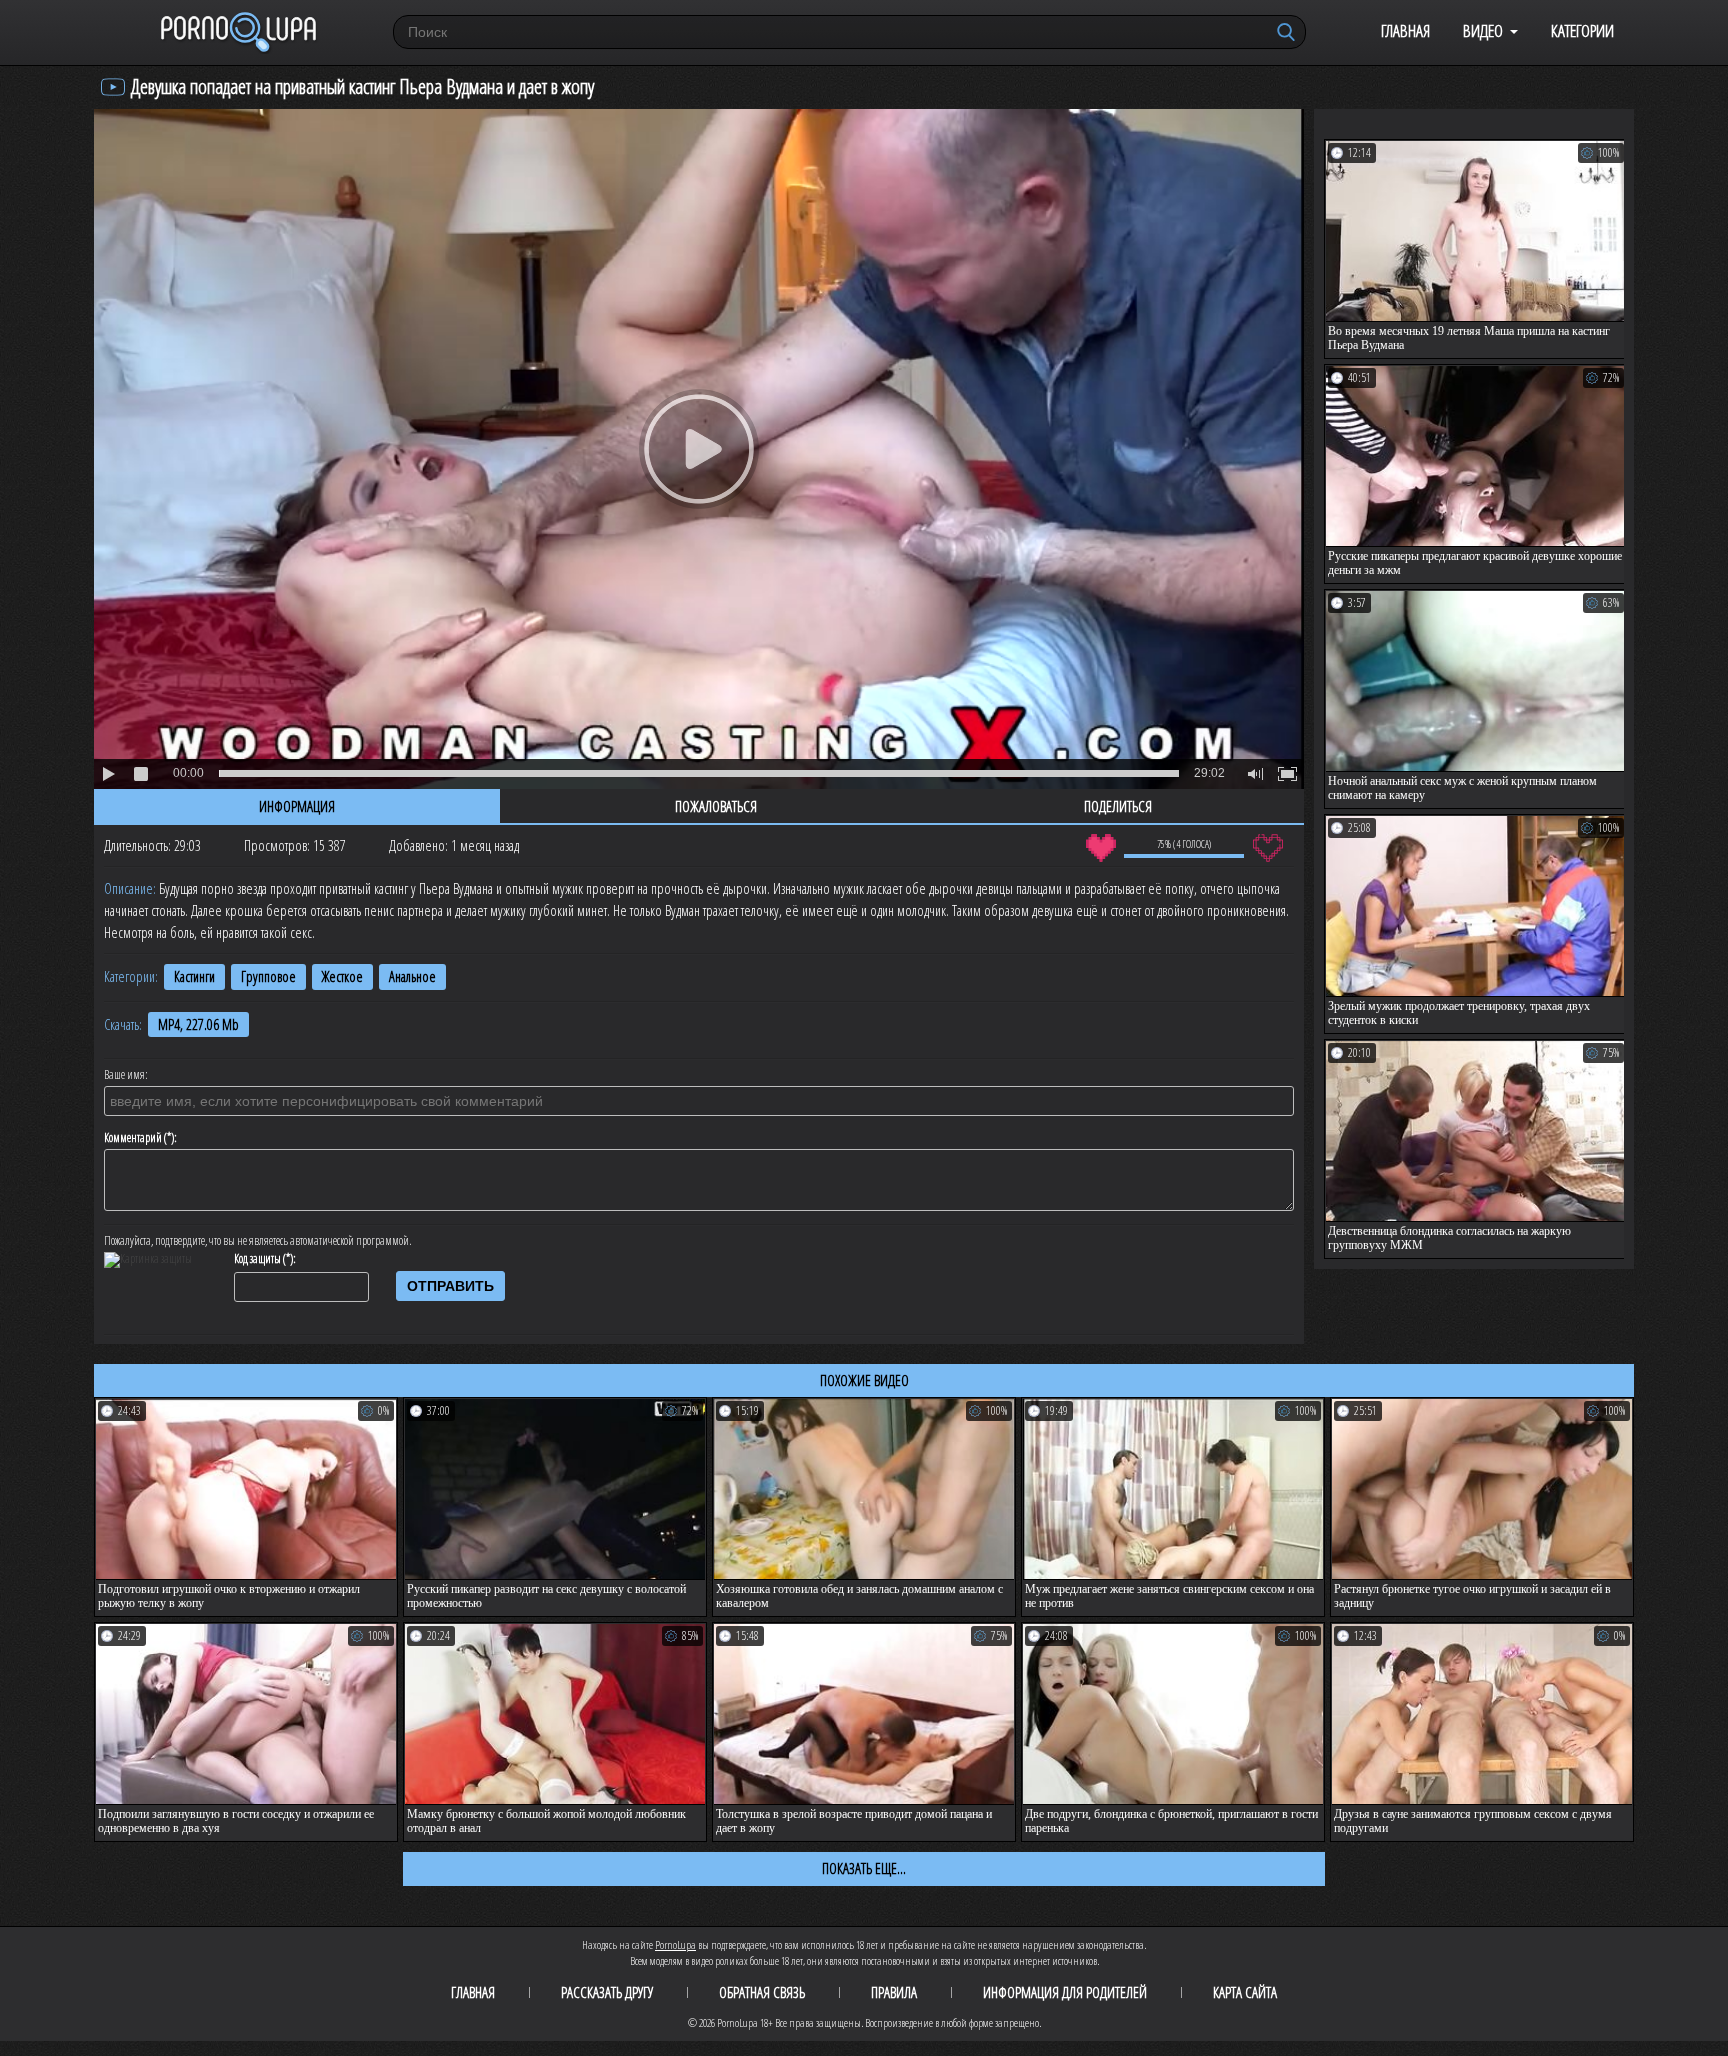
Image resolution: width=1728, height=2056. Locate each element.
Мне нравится (1100, 848)
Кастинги (194, 976)
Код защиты (257, 1259)
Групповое (268, 976)
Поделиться (1118, 806)
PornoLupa (675, 1944)
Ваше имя (124, 1075)
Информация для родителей (1065, 1992)
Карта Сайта (1245, 1992)
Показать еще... (864, 1868)
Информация (297, 806)
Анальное (412, 976)
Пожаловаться (716, 806)
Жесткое (342, 976)
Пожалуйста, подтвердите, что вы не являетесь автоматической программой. (258, 1241)
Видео (1483, 30)
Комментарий (133, 1138)
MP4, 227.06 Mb (198, 1024)
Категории (1582, 30)
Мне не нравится (1267, 848)
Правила (894, 1992)
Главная (1405, 30)
